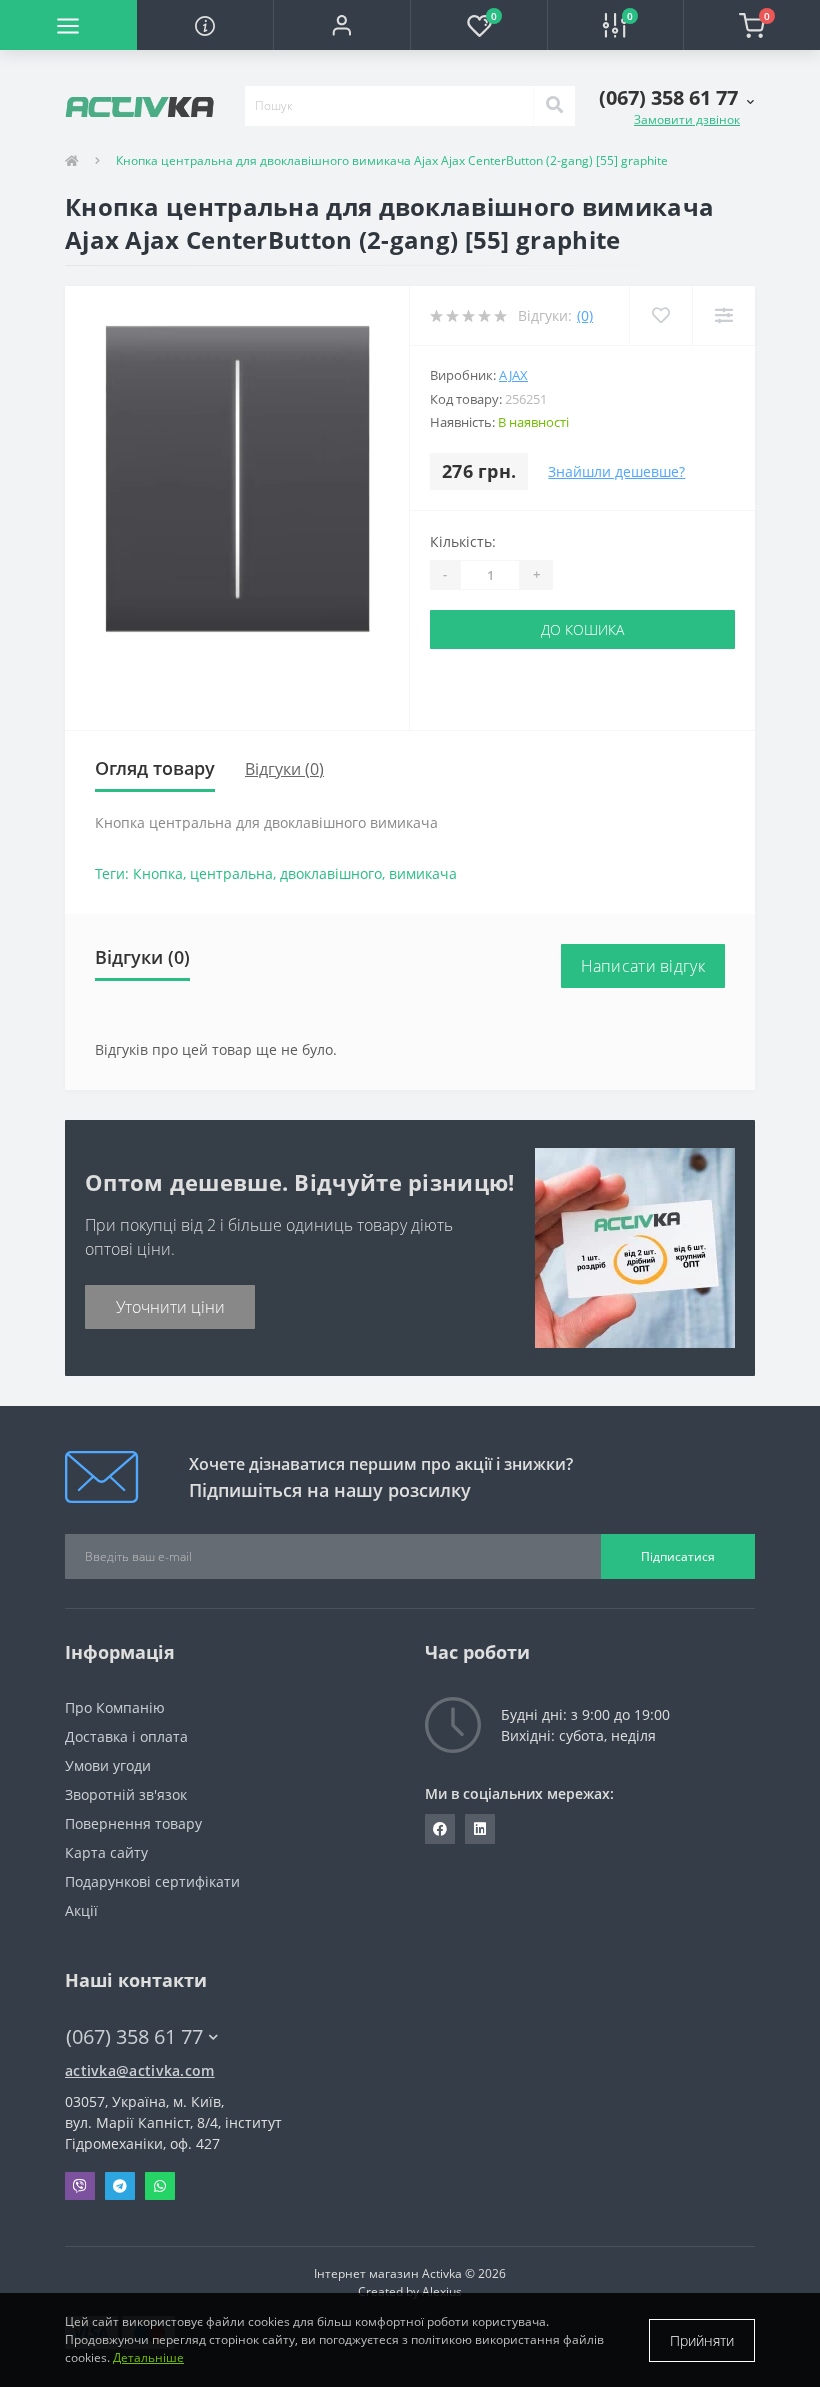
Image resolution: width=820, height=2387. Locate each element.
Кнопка (158, 873)
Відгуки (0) (284, 769)
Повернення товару (133, 1823)
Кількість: (463, 541)
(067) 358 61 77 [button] (134, 2036)
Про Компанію (115, 1707)
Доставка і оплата (126, 1736)
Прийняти (702, 2340)
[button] (341, 25)
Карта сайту (106, 1852)
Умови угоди (108, 1765)
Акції (81, 1910)
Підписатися (678, 1556)
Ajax (513, 375)
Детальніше (148, 2357)
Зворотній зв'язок (126, 1794)
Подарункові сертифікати (152, 1881)
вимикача (423, 873)
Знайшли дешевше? (616, 471)
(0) (585, 315)
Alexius (442, 2291)
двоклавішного (331, 873)
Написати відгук (643, 966)
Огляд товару (155, 768)
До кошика (582, 629)
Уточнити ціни (170, 1307)
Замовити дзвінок (687, 119)
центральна (231, 873)
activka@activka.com (140, 2070)
